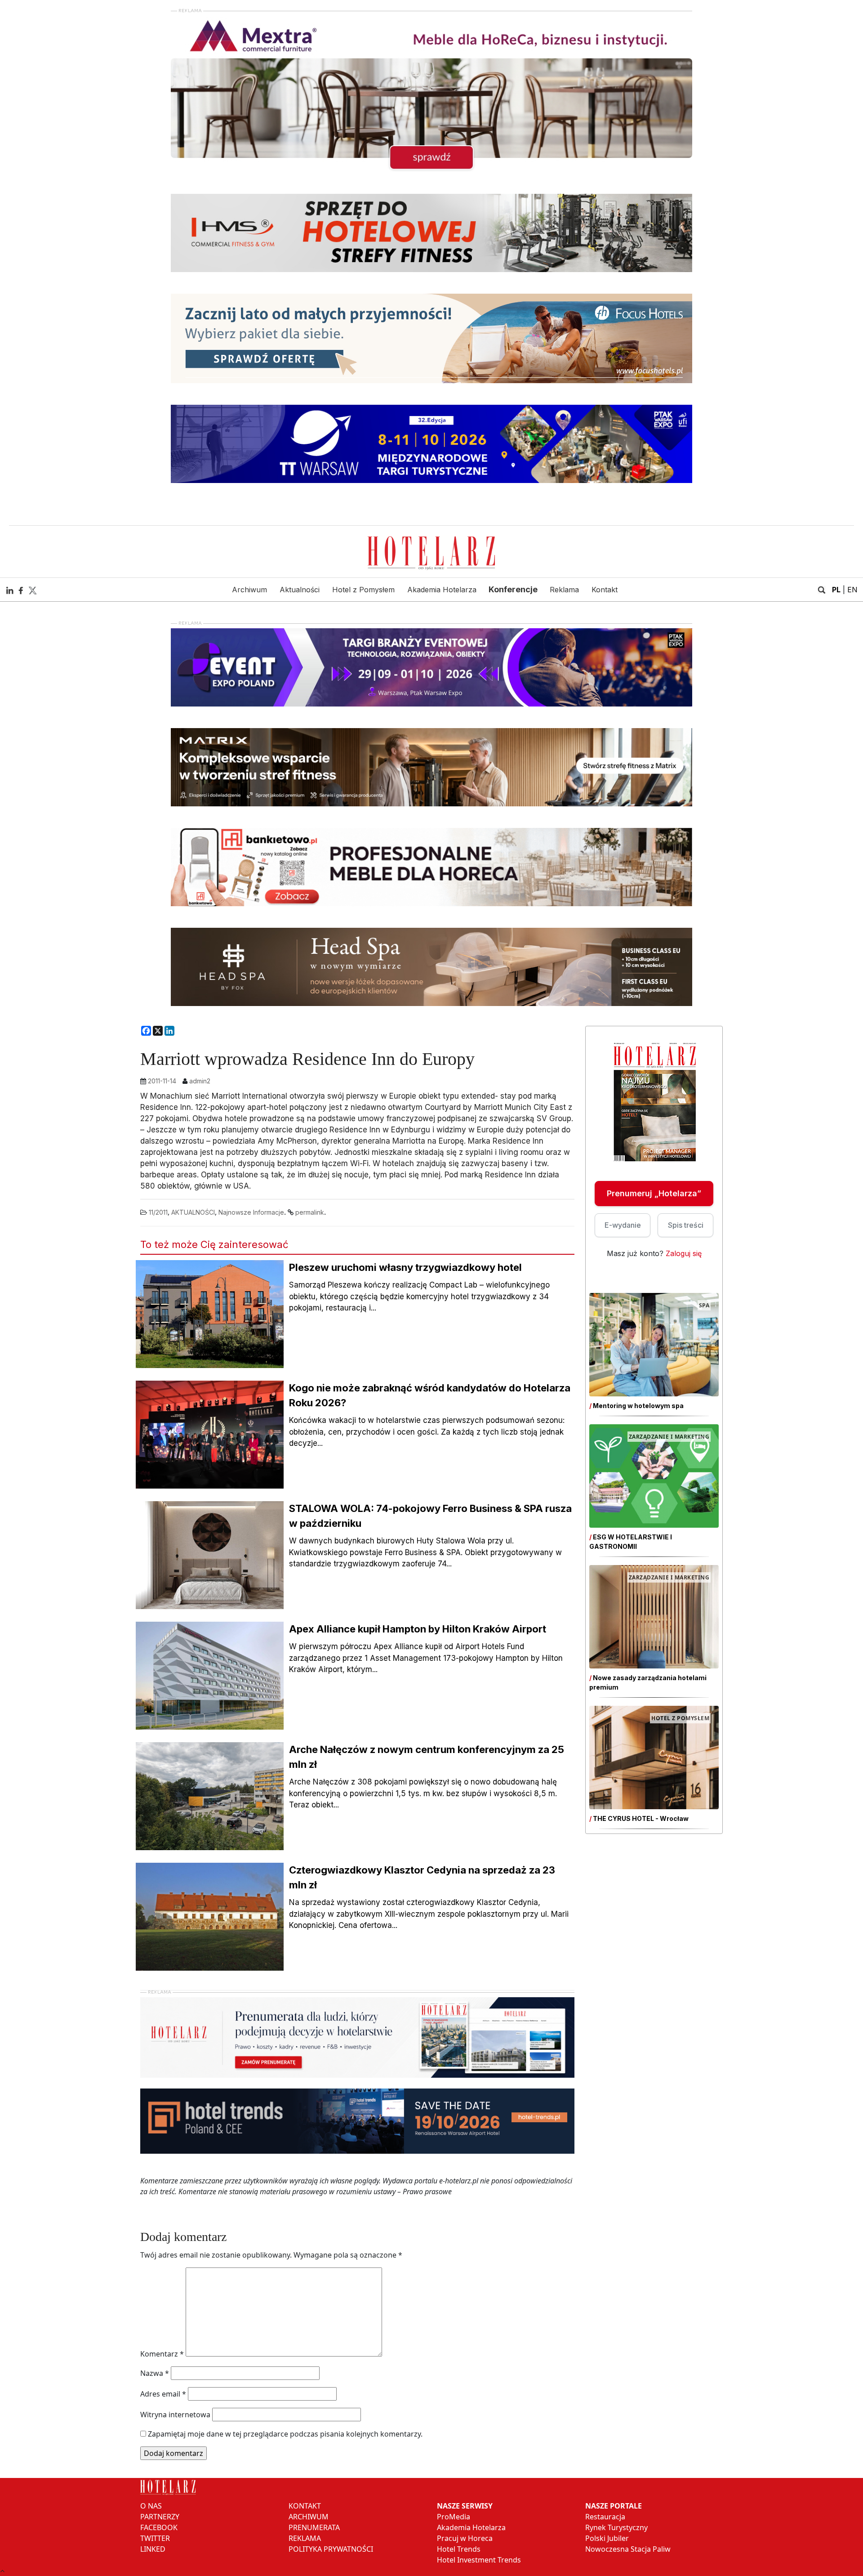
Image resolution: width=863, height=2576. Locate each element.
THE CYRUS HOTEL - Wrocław (641, 1818)
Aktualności (300, 590)
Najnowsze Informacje (251, 1212)
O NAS (151, 2506)
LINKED (153, 2549)
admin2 (200, 1081)
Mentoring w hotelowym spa (638, 1406)
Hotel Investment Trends (479, 2560)
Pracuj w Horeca (465, 2538)
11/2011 (158, 1212)
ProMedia (454, 2517)
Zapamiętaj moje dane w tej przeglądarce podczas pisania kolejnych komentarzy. (285, 2434)
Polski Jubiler (607, 2538)
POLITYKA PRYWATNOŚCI (331, 2549)
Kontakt (605, 590)
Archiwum (249, 590)
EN (852, 590)
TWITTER (155, 2538)
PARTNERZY (160, 2517)
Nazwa (155, 2373)
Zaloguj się (684, 1253)
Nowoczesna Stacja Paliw (628, 2549)
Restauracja (605, 2517)
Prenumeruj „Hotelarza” (654, 1193)
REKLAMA (305, 2538)
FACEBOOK (159, 2527)
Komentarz (162, 2354)
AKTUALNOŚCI (193, 1212)
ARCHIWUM (309, 2517)
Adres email (163, 2394)
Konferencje (513, 589)
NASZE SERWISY (465, 2506)
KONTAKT (305, 2506)
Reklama (564, 590)
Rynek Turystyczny (616, 2527)
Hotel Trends (459, 2549)
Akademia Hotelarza (442, 590)
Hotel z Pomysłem (363, 590)
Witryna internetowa (175, 2415)
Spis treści (686, 1225)
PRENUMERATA (314, 2527)
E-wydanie (623, 1225)
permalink (310, 1212)
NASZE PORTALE (614, 2506)
